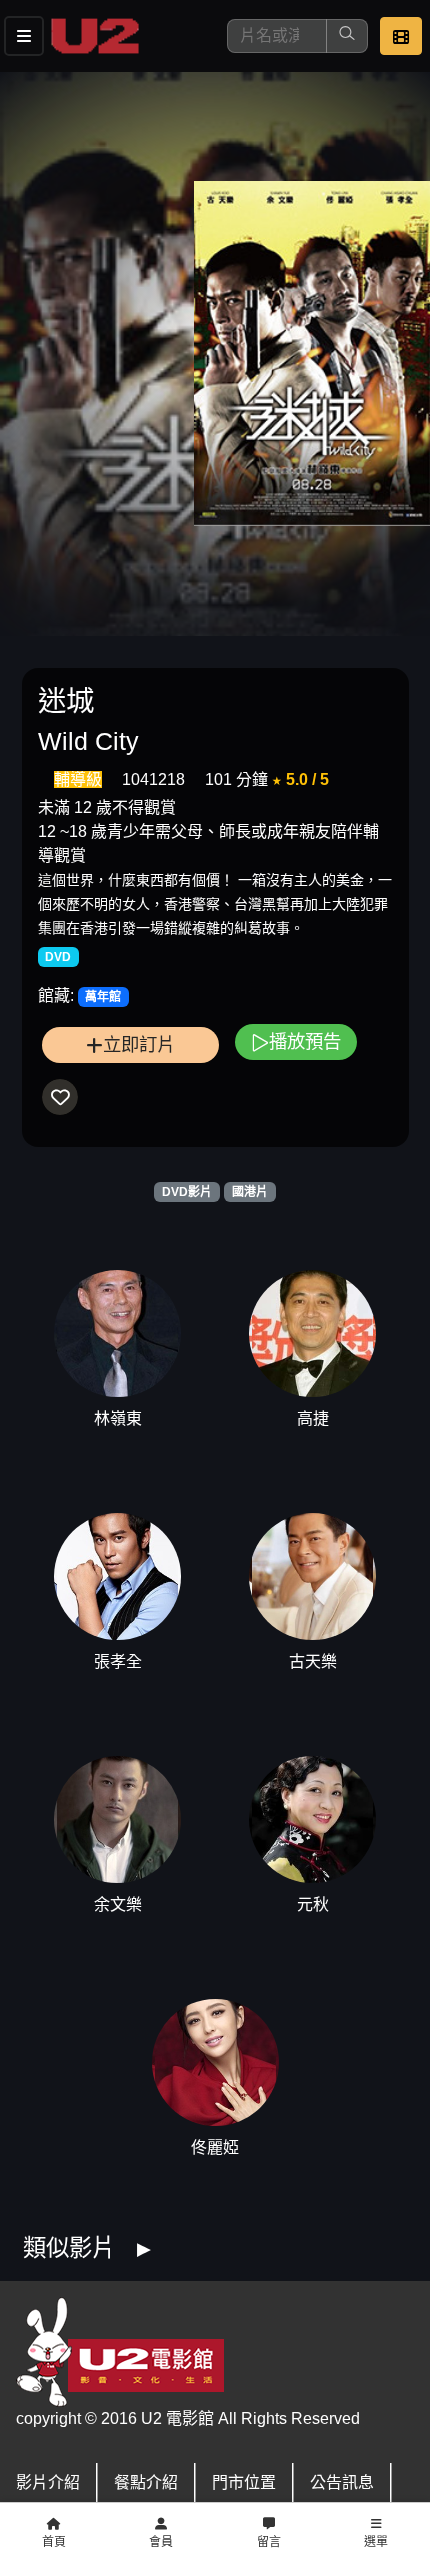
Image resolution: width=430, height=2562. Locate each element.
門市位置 (244, 2482)
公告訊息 (342, 2482)
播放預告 (305, 1041)
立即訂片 (139, 1044)
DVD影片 (187, 1192)
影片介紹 (48, 2482)
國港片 (250, 1192)
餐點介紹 (146, 2482)
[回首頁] (95, 36)
